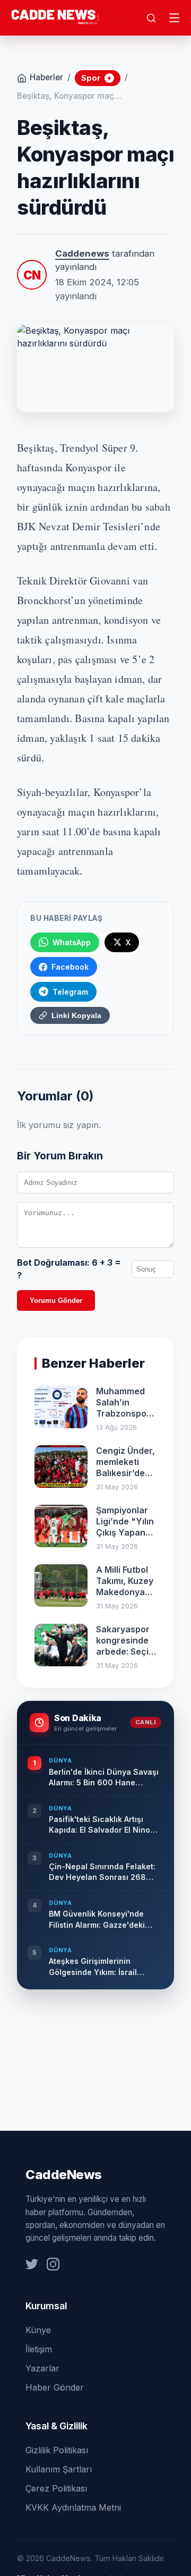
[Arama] (151, 18)
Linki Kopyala (76, 1015)
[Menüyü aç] (175, 18)
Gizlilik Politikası (57, 2450)
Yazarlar (42, 2368)
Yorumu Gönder (56, 1300)
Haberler (46, 77)
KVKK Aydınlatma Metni (73, 2507)
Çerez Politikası (56, 2488)
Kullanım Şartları (59, 2469)
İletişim (39, 2349)
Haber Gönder (55, 2387)
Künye (38, 2330)
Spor (96, 78)
